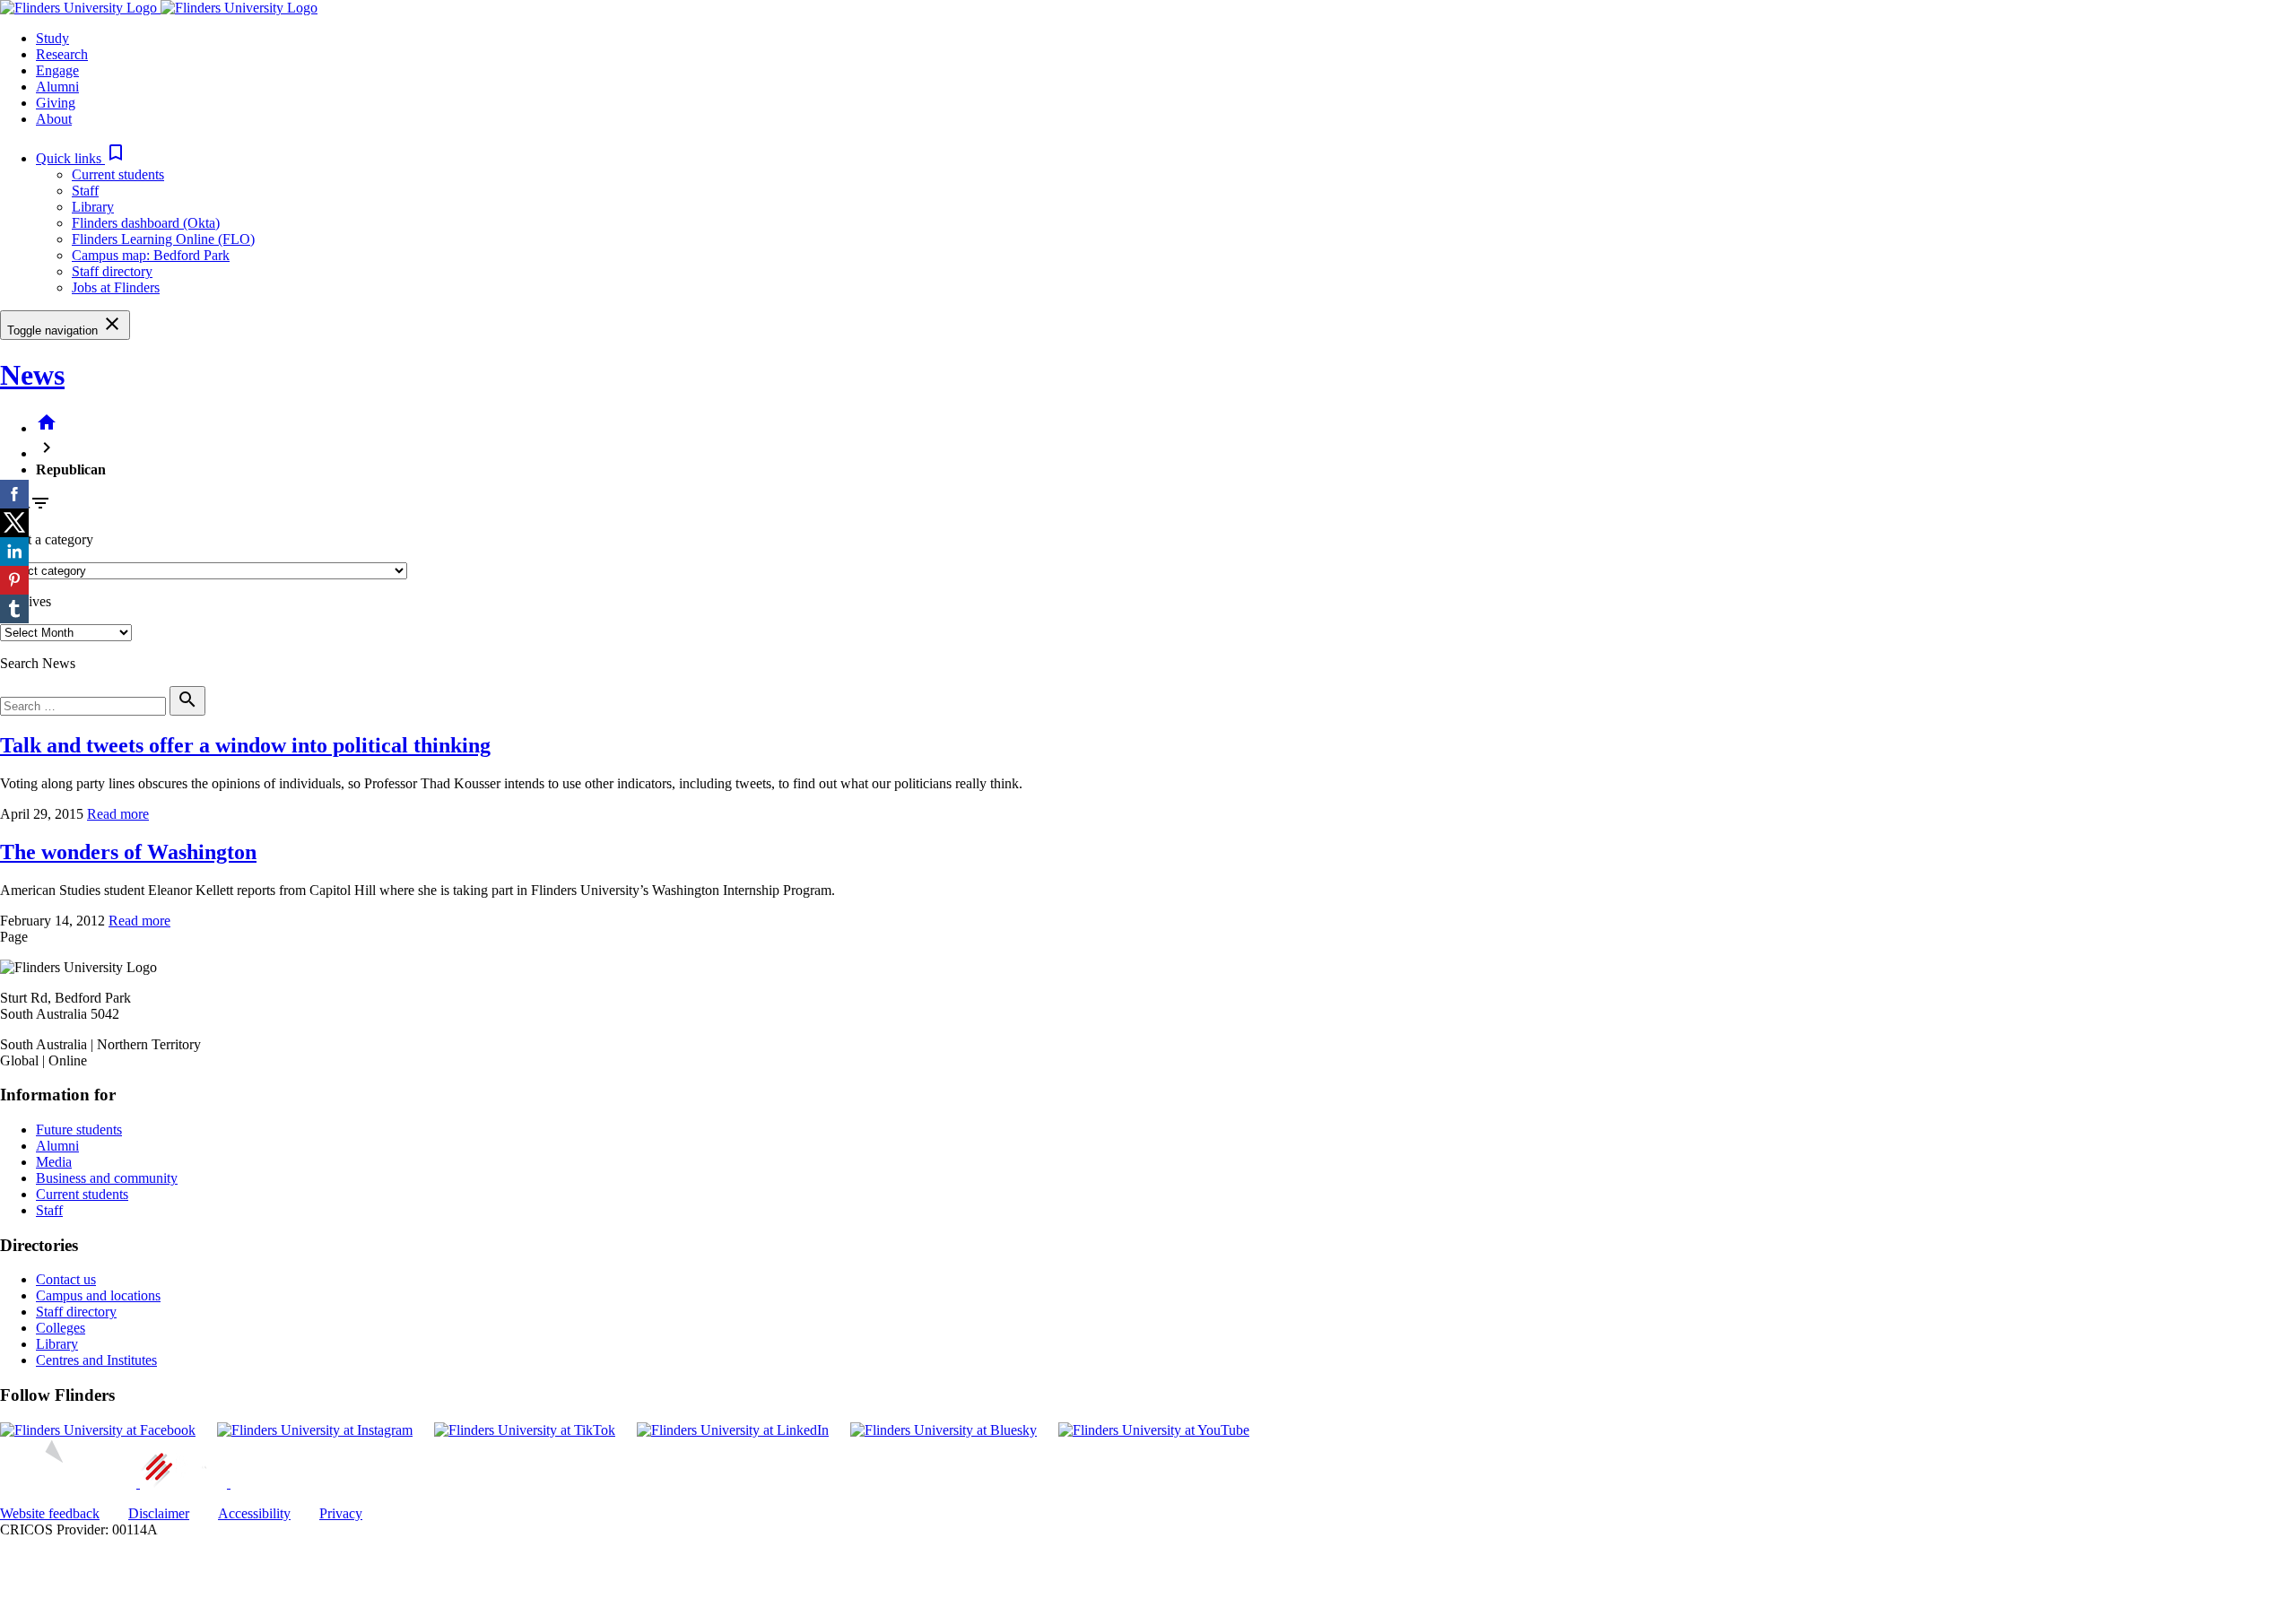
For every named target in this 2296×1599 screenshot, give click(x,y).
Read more (118, 814)
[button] (81, 158)
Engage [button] (57, 70)
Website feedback (50, 1513)
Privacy (341, 1513)
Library (93, 207)
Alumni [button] (57, 87)
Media (54, 1162)
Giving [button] (56, 103)
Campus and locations (98, 1295)
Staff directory (112, 271)
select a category (47, 539)
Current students (118, 174)
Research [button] (62, 54)
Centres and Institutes (96, 1360)
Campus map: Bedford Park (151, 255)
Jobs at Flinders (116, 287)
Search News (38, 663)
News (32, 375)
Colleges (61, 1328)
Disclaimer (159, 1513)
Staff (85, 191)
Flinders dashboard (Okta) (146, 223)
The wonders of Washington (128, 852)
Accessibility (254, 1513)
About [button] (54, 119)
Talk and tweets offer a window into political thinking (245, 745)
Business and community (107, 1178)
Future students (79, 1130)
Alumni (57, 1146)
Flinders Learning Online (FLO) (163, 239)
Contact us (66, 1279)
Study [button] (52, 38)
